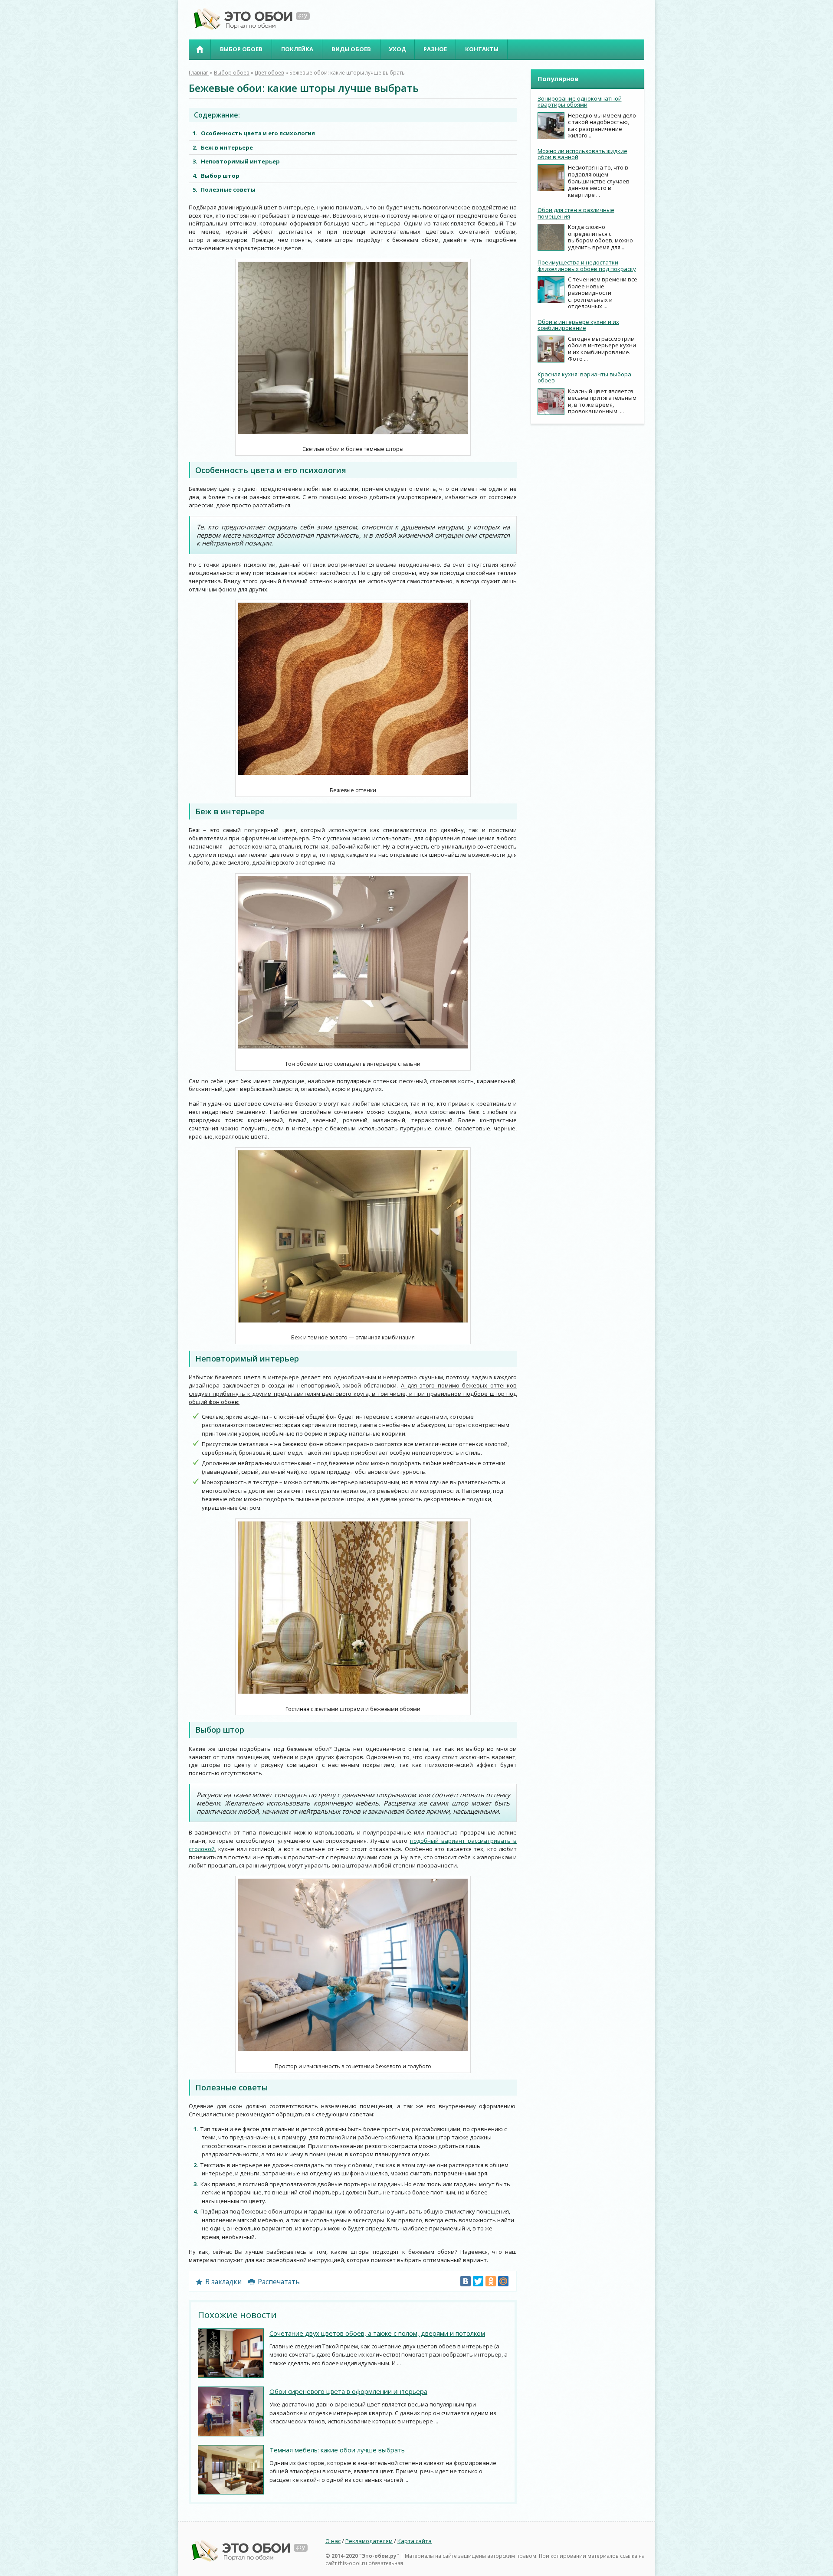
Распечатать (279, 2282)
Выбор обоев (241, 49)
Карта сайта (415, 2541)
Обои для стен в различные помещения (576, 213)
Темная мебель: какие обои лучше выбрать (337, 2450)
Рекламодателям (369, 2541)
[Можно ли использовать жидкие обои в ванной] (551, 178)
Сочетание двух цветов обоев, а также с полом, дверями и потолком (377, 2333)
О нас (333, 2541)
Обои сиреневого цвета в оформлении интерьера (348, 2391)
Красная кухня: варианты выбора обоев (584, 377)
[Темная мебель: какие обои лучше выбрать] (231, 2470)
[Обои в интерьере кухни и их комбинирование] (551, 349)
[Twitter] (478, 2281)
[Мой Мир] (503, 2281)
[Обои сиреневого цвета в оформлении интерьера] (231, 2411)
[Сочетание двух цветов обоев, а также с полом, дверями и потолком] (231, 2353)
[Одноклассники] (491, 2281)
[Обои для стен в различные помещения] (551, 237)
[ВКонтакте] (466, 2281)
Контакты (482, 49)
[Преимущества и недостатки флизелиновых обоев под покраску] (551, 290)
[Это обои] (249, 28)
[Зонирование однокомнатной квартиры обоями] (551, 126)
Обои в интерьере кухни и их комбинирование (578, 325)
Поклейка (297, 49)
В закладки (223, 2282)
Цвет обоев (269, 72)
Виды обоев (351, 49)
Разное (435, 49)
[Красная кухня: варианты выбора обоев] (551, 402)
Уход (397, 49)
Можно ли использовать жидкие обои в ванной (582, 154)
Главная (200, 49)
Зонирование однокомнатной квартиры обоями (580, 101)
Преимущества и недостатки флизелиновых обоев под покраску (587, 265)
